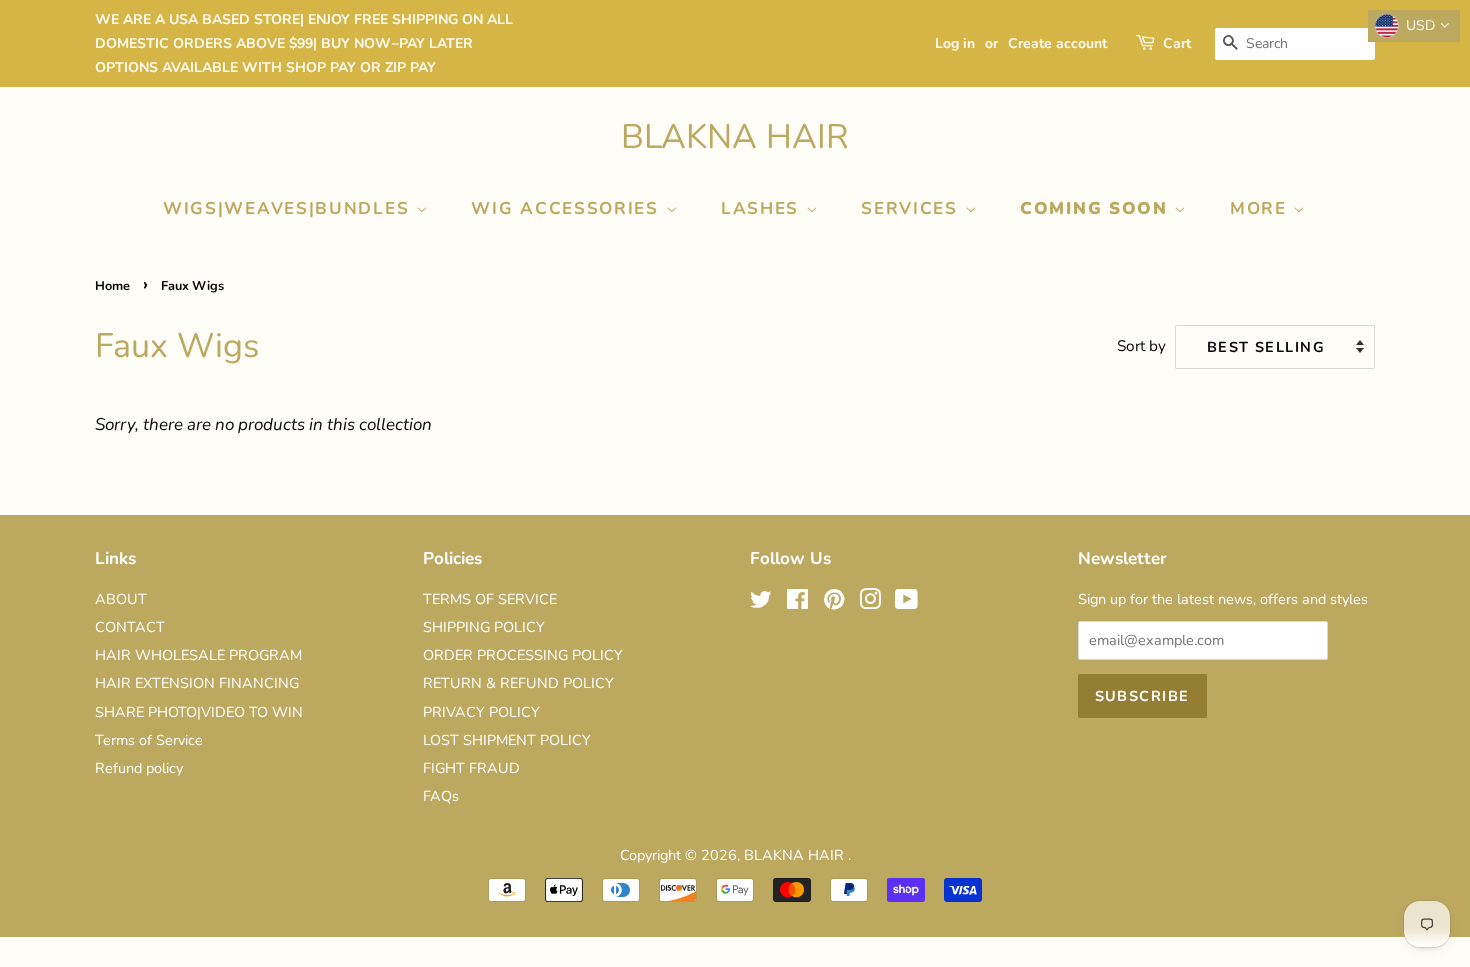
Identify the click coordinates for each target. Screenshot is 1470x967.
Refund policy (139, 768)
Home (112, 286)
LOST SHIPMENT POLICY (507, 740)
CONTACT (130, 627)
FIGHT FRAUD (471, 768)
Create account (1057, 43)
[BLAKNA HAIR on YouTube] (906, 603)
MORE (1262, 208)
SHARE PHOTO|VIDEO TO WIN (199, 712)
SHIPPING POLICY (484, 627)
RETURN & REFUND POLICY (518, 683)
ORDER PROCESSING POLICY (523, 655)
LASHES (763, 208)
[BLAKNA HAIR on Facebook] (797, 603)
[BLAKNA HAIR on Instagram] (870, 603)
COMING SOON (1097, 208)
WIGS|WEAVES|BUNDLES (289, 208)
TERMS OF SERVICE (490, 599)
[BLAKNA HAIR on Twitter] (761, 603)
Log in (955, 43)
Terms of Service (149, 740)
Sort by (1141, 346)
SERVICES (912, 208)
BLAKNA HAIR (735, 137)
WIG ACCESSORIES (568, 208)
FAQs (441, 796)
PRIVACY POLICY (481, 712)
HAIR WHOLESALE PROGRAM (198, 655)
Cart (1177, 43)
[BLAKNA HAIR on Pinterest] (834, 603)
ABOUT (121, 599)
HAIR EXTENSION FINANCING (197, 683)
